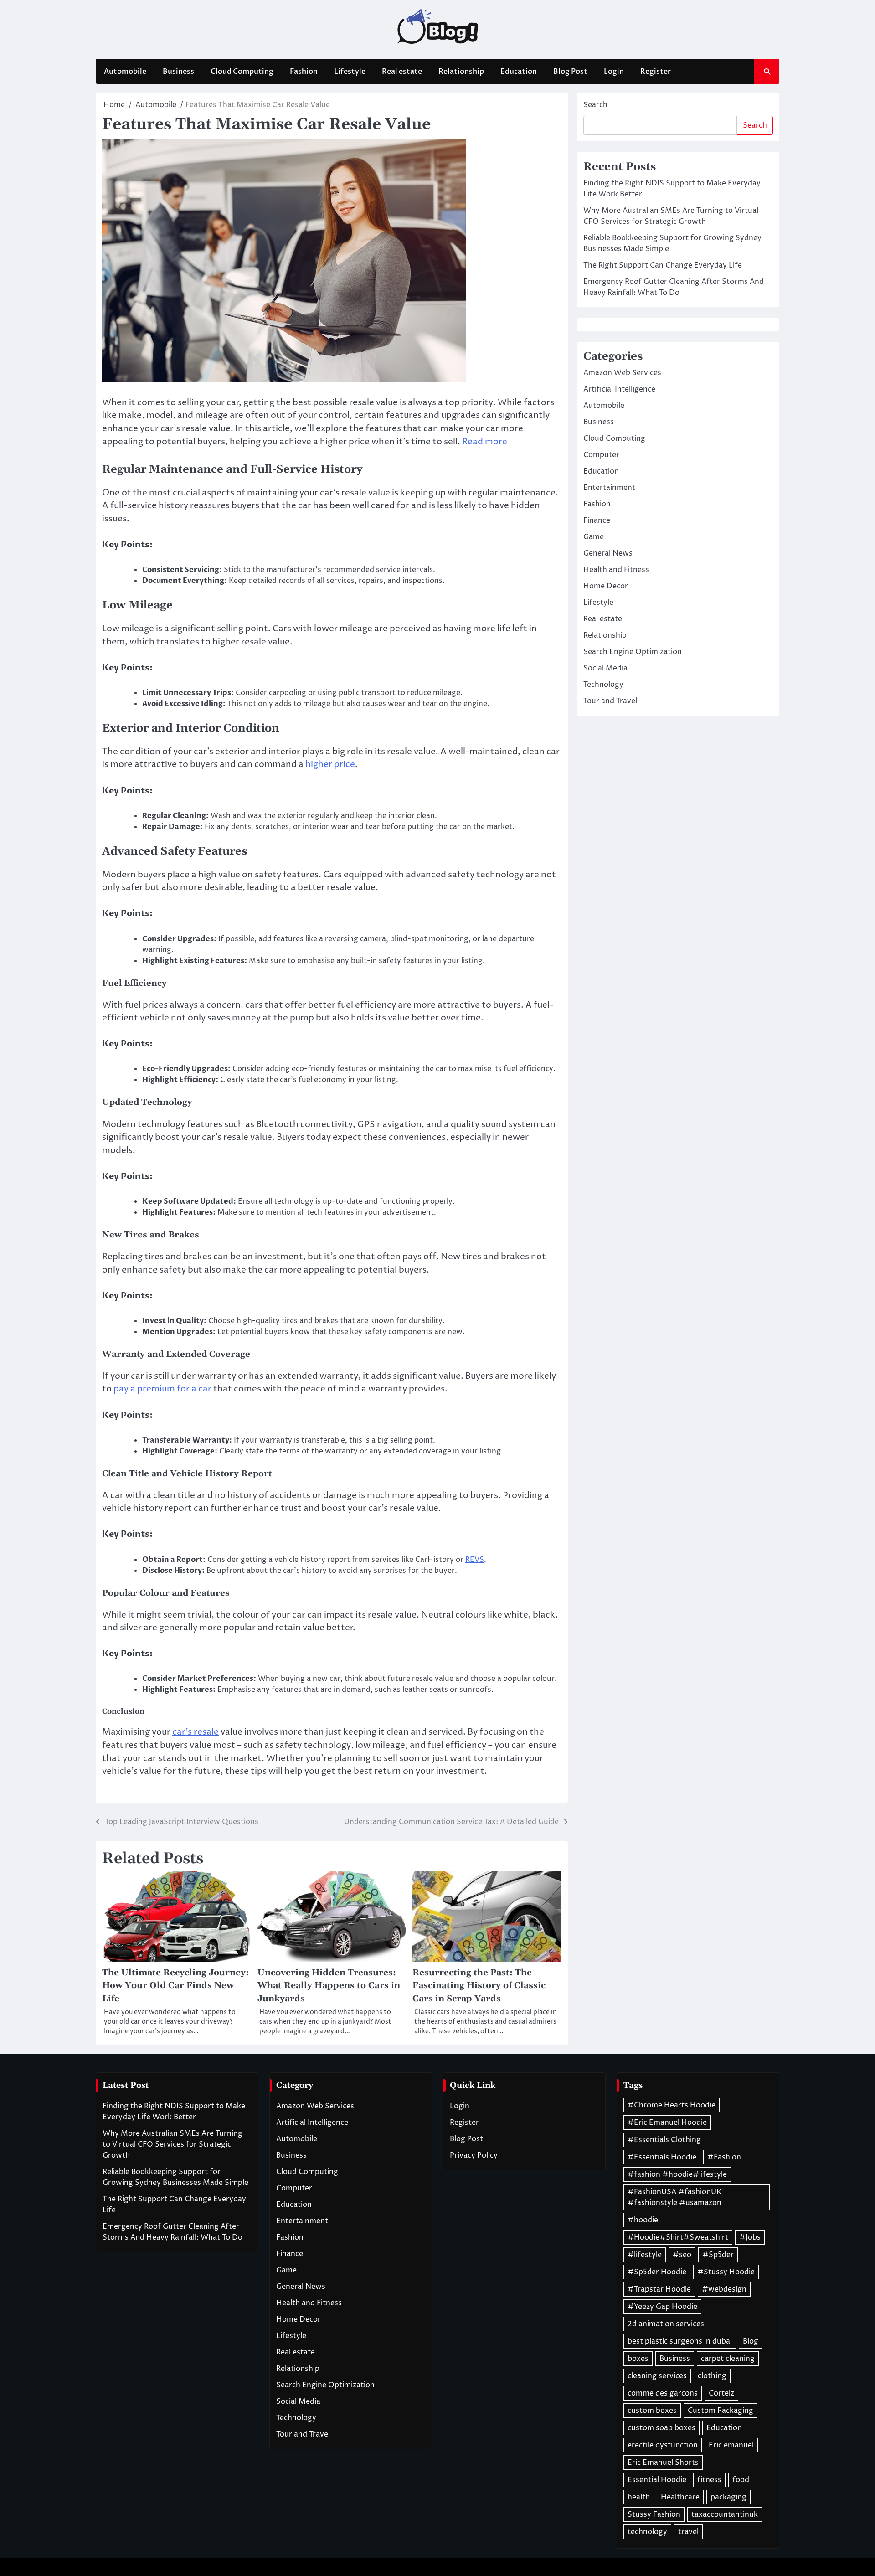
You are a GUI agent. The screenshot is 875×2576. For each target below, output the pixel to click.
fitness (709, 2480)
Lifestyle (350, 72)
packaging (728, 2497)
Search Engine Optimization (633, 652)
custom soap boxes (661, 2428)
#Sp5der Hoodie (657, 2272)
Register (656, 72)
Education (519, 72)
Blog (751, 2341)
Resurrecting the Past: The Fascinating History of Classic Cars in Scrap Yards (479, 1986)
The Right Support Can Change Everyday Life (663, 265)
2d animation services (666, 2324)
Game (594, 537)
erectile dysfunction (663, 2445)
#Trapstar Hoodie (659, 2289)
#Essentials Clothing (664, 2140)
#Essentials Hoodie (662, 2157)
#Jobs (750, 2237)
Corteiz (721, 2393)
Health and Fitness (616, 570)
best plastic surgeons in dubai (680, 2341)
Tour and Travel (610, 701)
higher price (330, 764)
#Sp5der (718, 2255)
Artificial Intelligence (619, 389)
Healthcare (680, 2497)
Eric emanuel (731, 2445)
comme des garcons (663, 2393)
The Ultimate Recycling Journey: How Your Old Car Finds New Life (175, 1986)
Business (178, 72)
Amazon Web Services (622, 373)
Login (614, 72)
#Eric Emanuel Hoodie (667, 2123)
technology (647, 2532)
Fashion (304, 72)
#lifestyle (645, 2255)
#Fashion (724, 2157)
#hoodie (643, 2220)
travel (688, 2532)
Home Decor (606, 586)
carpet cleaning (728, 2359)
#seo (682, 2255)
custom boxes (652, 2411)
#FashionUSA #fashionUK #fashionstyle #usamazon (674, 2197)
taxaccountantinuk (725, 2514)
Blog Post (570, 72)
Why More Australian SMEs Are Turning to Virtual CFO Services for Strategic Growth (172, 2144)
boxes (638, 2359)
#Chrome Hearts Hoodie (672, 2105)
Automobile (125, 72)
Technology (603, 685)
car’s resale (196, 1732)
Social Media (605, 668)
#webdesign (724, 2289)
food (741, 2480)
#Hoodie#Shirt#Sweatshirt (678, 2237)
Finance (597, 520)
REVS (475, 1560)
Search (595, 105)
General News (608, 553)
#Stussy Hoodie (726, 2272)
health (639, 2497)
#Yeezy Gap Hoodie (662, 2307)
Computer (601, 455)
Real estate (402, 72)
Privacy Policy (474, 2155)
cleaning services (657, 2376)
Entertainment (609, 488)
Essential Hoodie (657, 2480)
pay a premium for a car (162, 1389)
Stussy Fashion (654, 2514)
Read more (485, 442)
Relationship (461, 72)
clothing (712, 2376)
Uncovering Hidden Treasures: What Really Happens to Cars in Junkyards (329, 1986)
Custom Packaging (721, 2411)
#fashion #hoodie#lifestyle (677, 2174)
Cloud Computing (242, 72)
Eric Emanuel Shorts (663, 2463)
